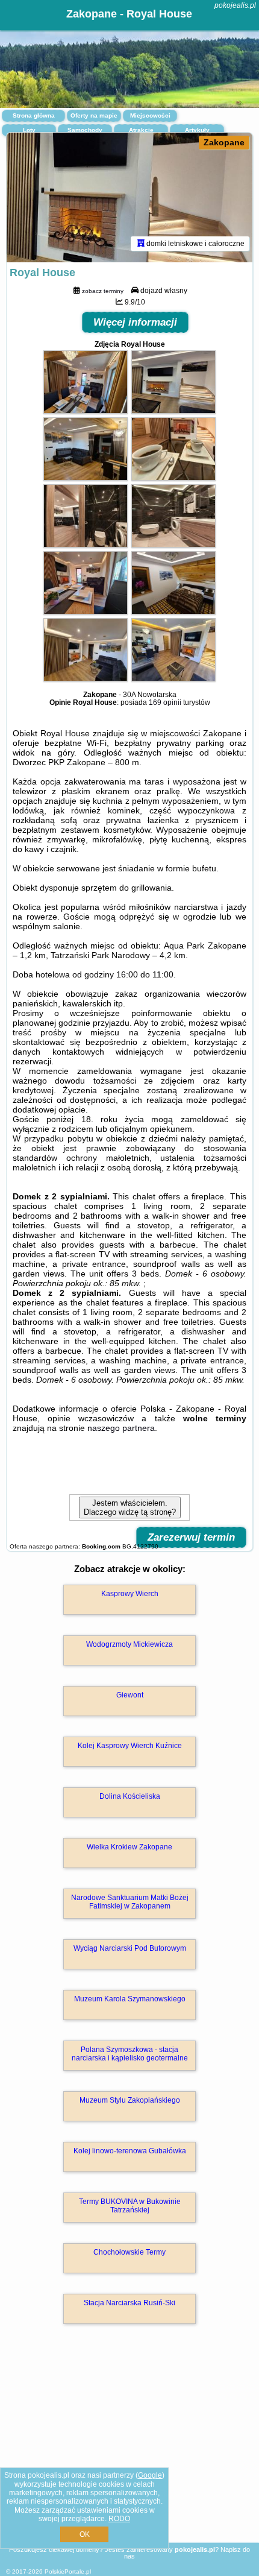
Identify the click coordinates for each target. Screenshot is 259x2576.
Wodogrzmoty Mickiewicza (129, 1644)
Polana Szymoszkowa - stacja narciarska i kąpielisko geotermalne (130, 2054)
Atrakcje (141, 130)
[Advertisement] (129, 2451)
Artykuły (197, 130)
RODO (119, 2519)
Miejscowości (150, 115)
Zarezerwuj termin (191, 1537)
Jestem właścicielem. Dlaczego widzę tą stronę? (130, 1507)
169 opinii (165, 702)
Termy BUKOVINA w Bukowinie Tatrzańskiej (130, 2206)
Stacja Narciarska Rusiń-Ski (129, 2303)
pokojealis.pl (235, 5)
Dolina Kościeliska (130, 1796)
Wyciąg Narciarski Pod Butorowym (130, 1948)
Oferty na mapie (94, 115)
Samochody (85, 130)
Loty (29, 130)
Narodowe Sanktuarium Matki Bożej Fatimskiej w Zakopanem (130, 1902)
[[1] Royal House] (129, 197)
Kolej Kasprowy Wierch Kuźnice (130, 1746)
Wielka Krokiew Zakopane (129, 1847)
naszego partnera (121, 1428)
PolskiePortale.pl (68, 2571)
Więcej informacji (135, 322)
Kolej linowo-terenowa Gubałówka (130, 2151)
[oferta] (141, 244)
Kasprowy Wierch (130, 1594)
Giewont (130, 1695)
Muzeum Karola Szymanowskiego (130, 1999)
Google (150, 2475)
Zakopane (224, 142)
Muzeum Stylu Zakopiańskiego (130, 2100)
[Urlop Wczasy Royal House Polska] (86, 411)
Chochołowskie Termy (129, 2252)
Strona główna (34, 115)
